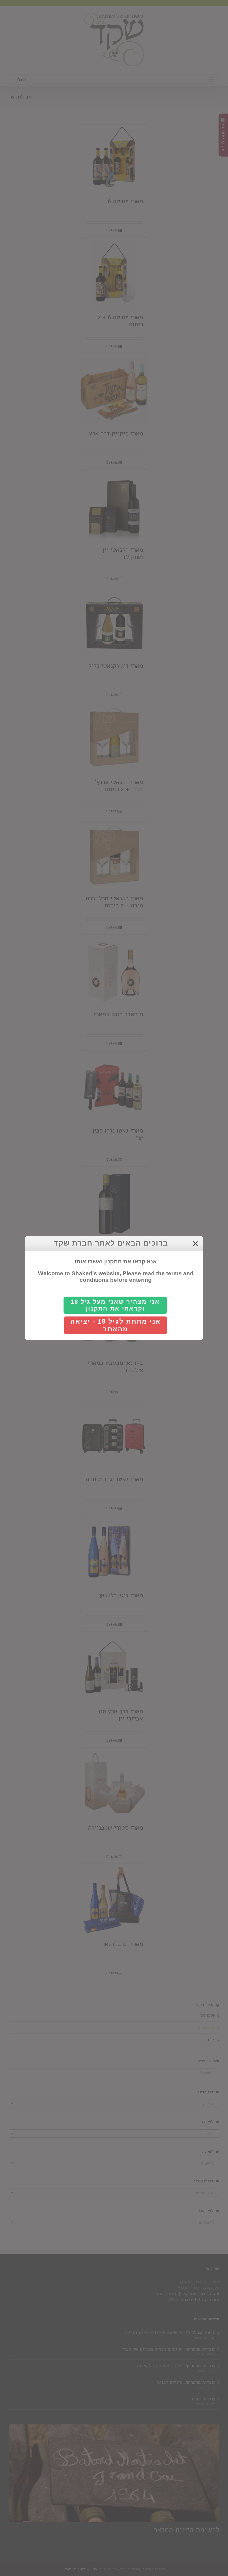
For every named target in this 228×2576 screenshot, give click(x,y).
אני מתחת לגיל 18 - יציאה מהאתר (115, 1325)
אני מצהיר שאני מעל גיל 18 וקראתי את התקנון (115, 1305)
